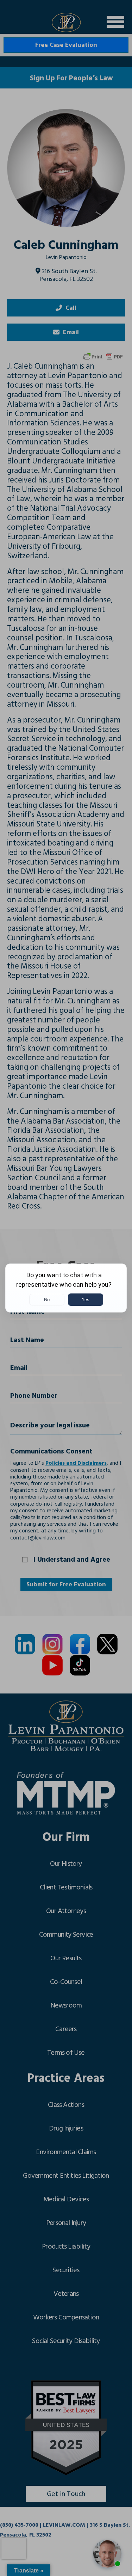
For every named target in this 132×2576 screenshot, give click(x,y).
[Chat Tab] (66, 1288)
